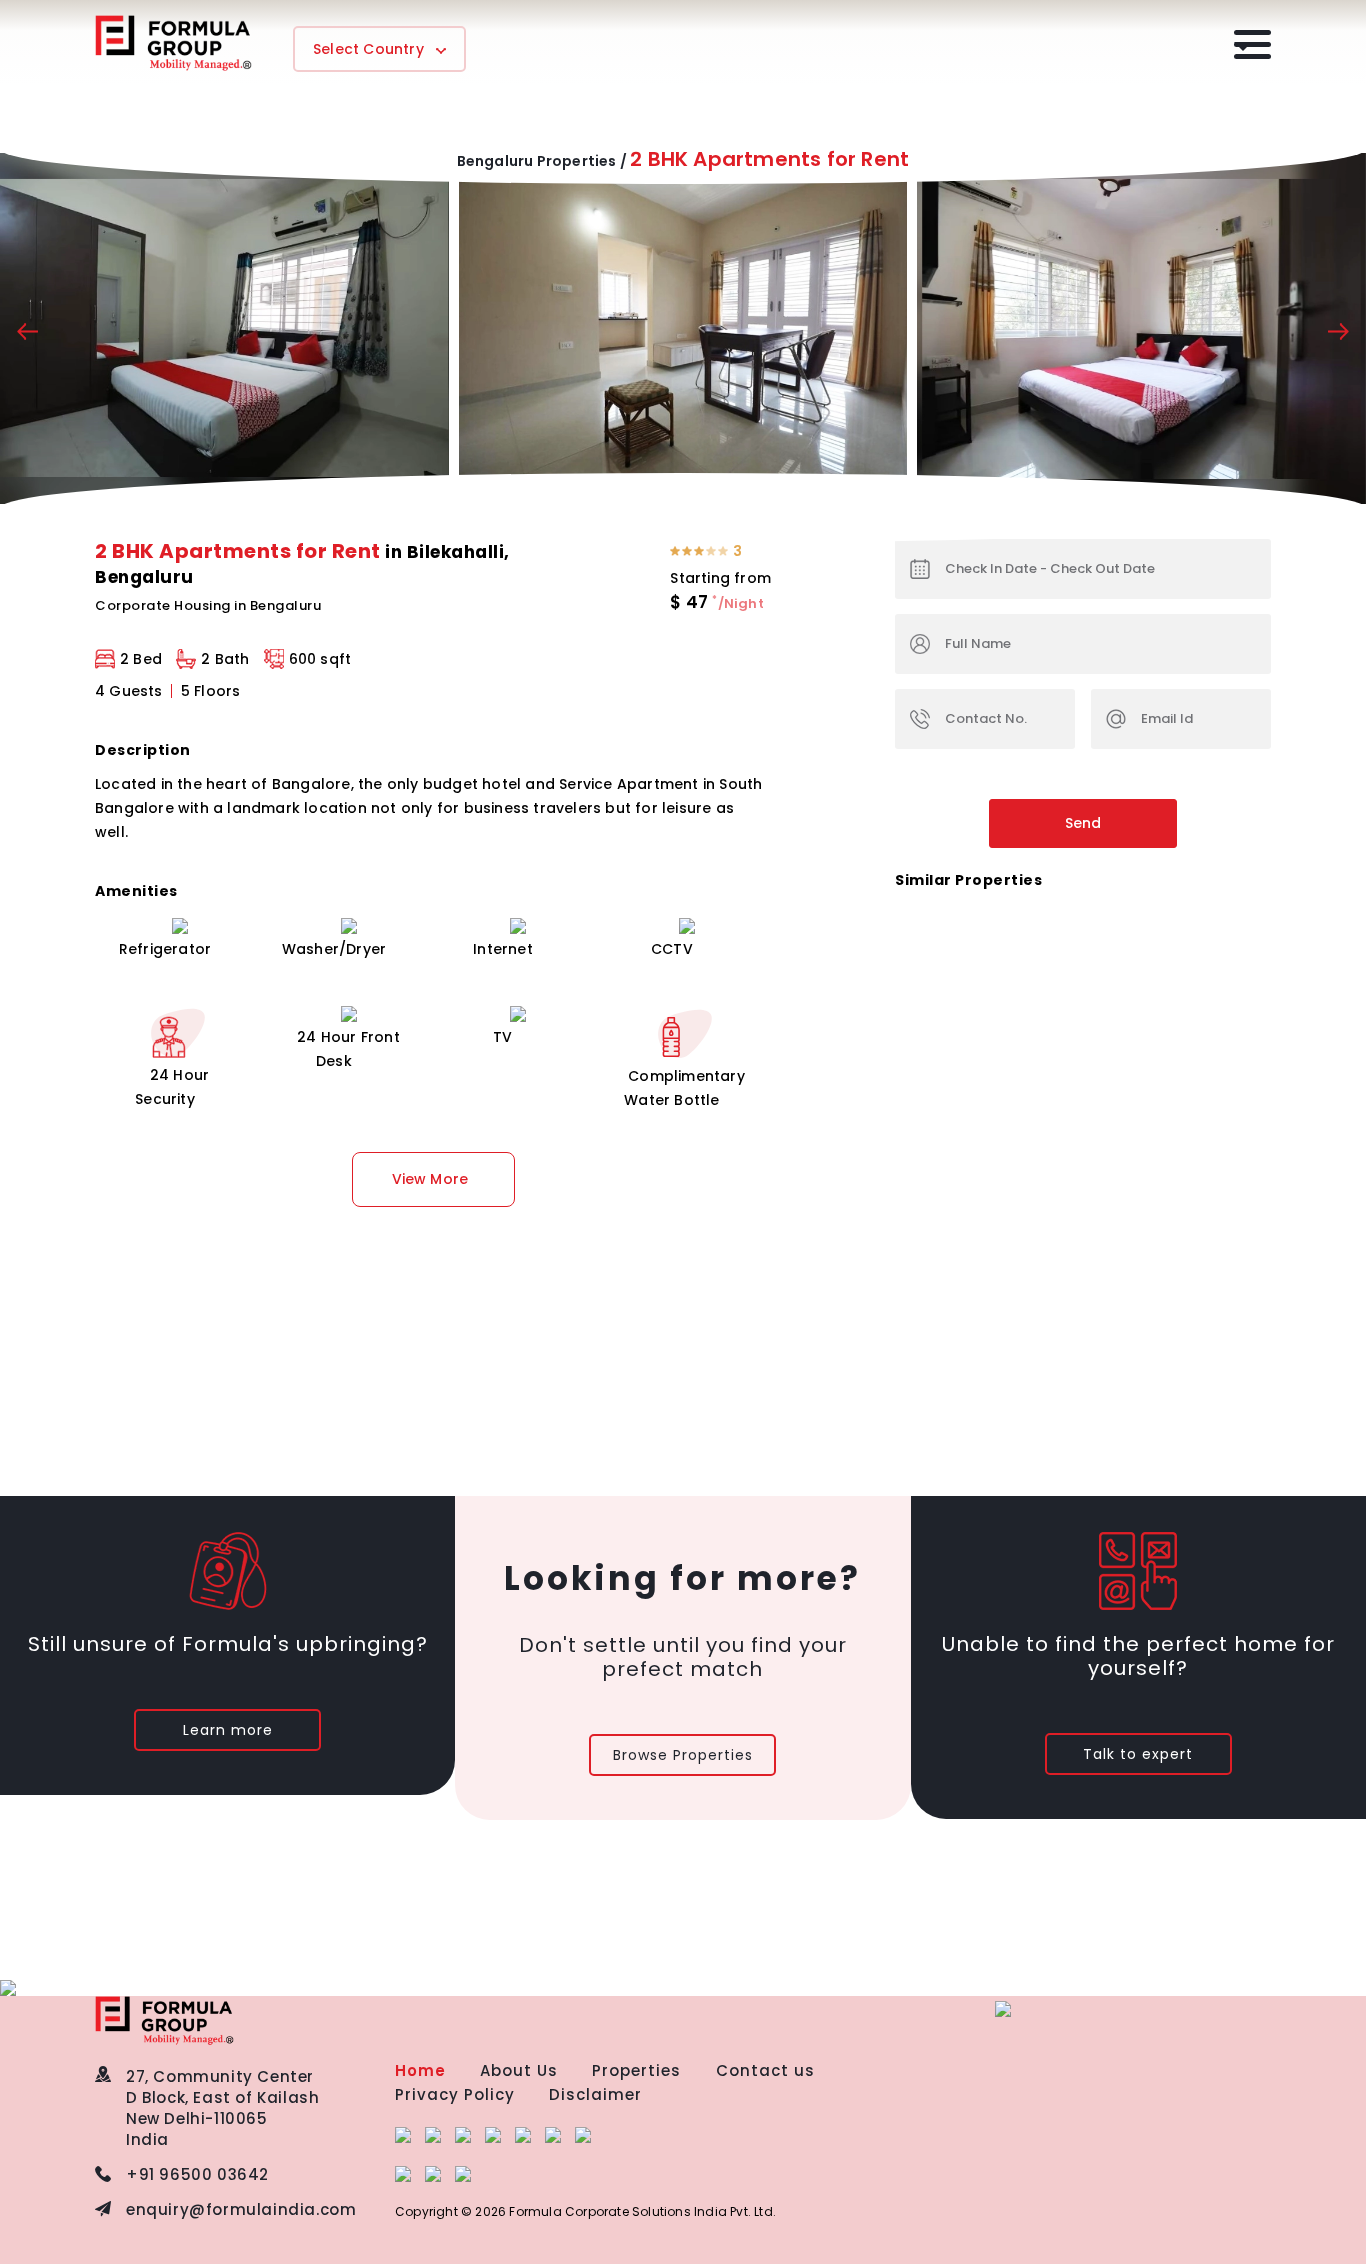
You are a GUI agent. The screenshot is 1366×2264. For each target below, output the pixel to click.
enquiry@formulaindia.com (241, 2209)
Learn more (228, 1730)
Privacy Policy (455, 2094)
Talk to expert (1138, 1754)
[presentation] (27, 334)
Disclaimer (595, 2094)
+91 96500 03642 (197, 2174)
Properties (636, 2070)
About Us (519, 2070)
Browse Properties (683, 1755)
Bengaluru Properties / (542, 161)
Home (420, 2070)
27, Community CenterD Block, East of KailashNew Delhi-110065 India (222, 2108)
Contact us (765, 2070)
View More (430, 1179)
